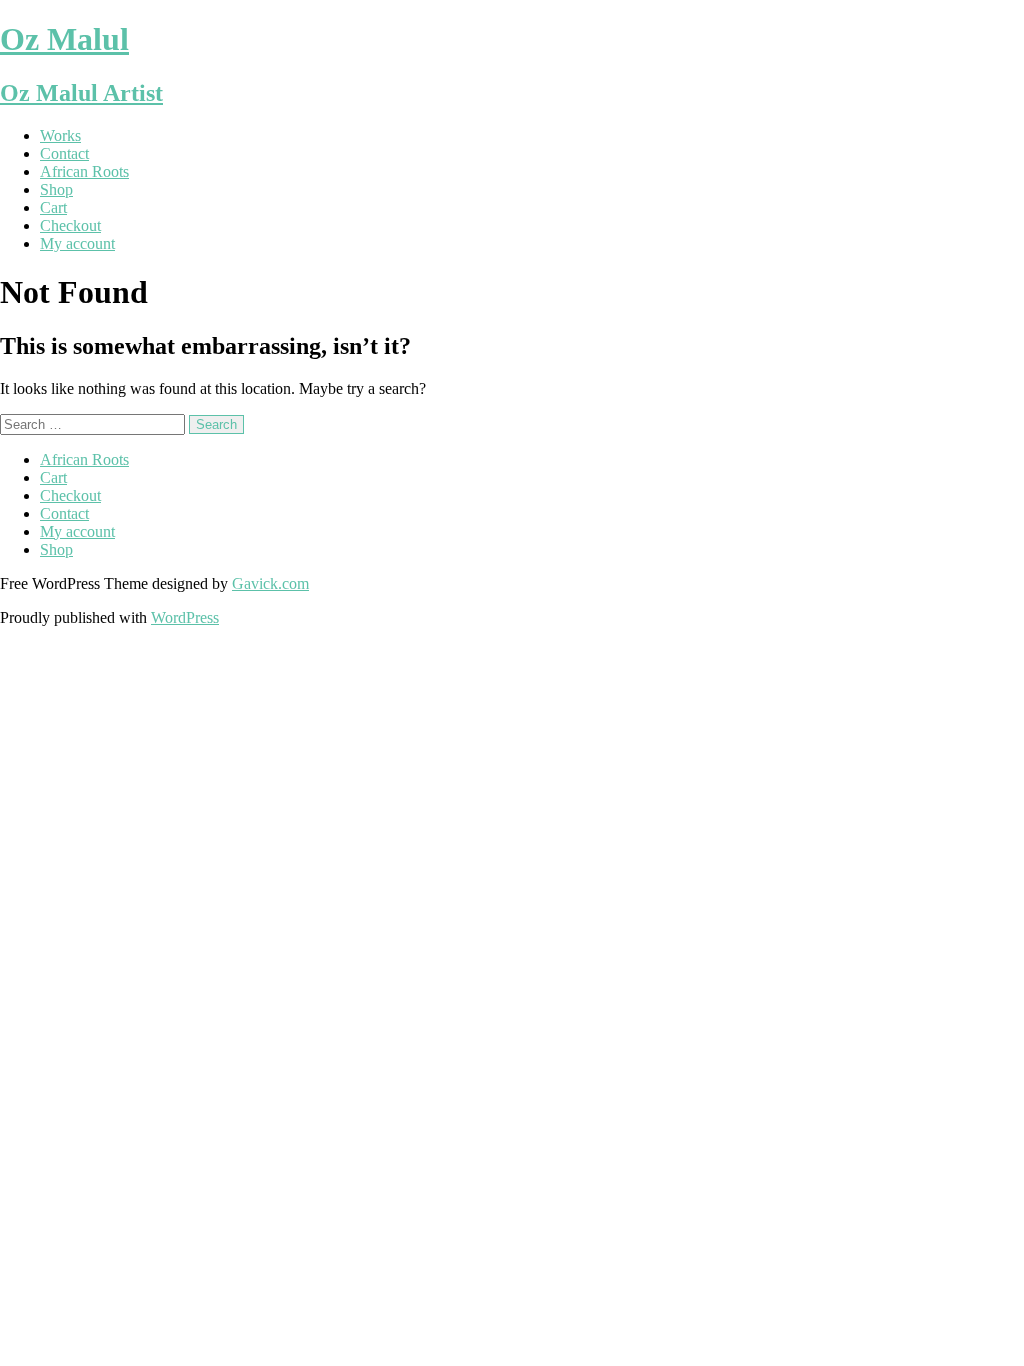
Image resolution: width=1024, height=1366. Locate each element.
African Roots (84, 171)
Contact (64, 153)
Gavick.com (270, 583)
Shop (56, 189)
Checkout (70, 225)
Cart (53, 207)
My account (77, 243)
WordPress (185, 617)
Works (60, 135)
